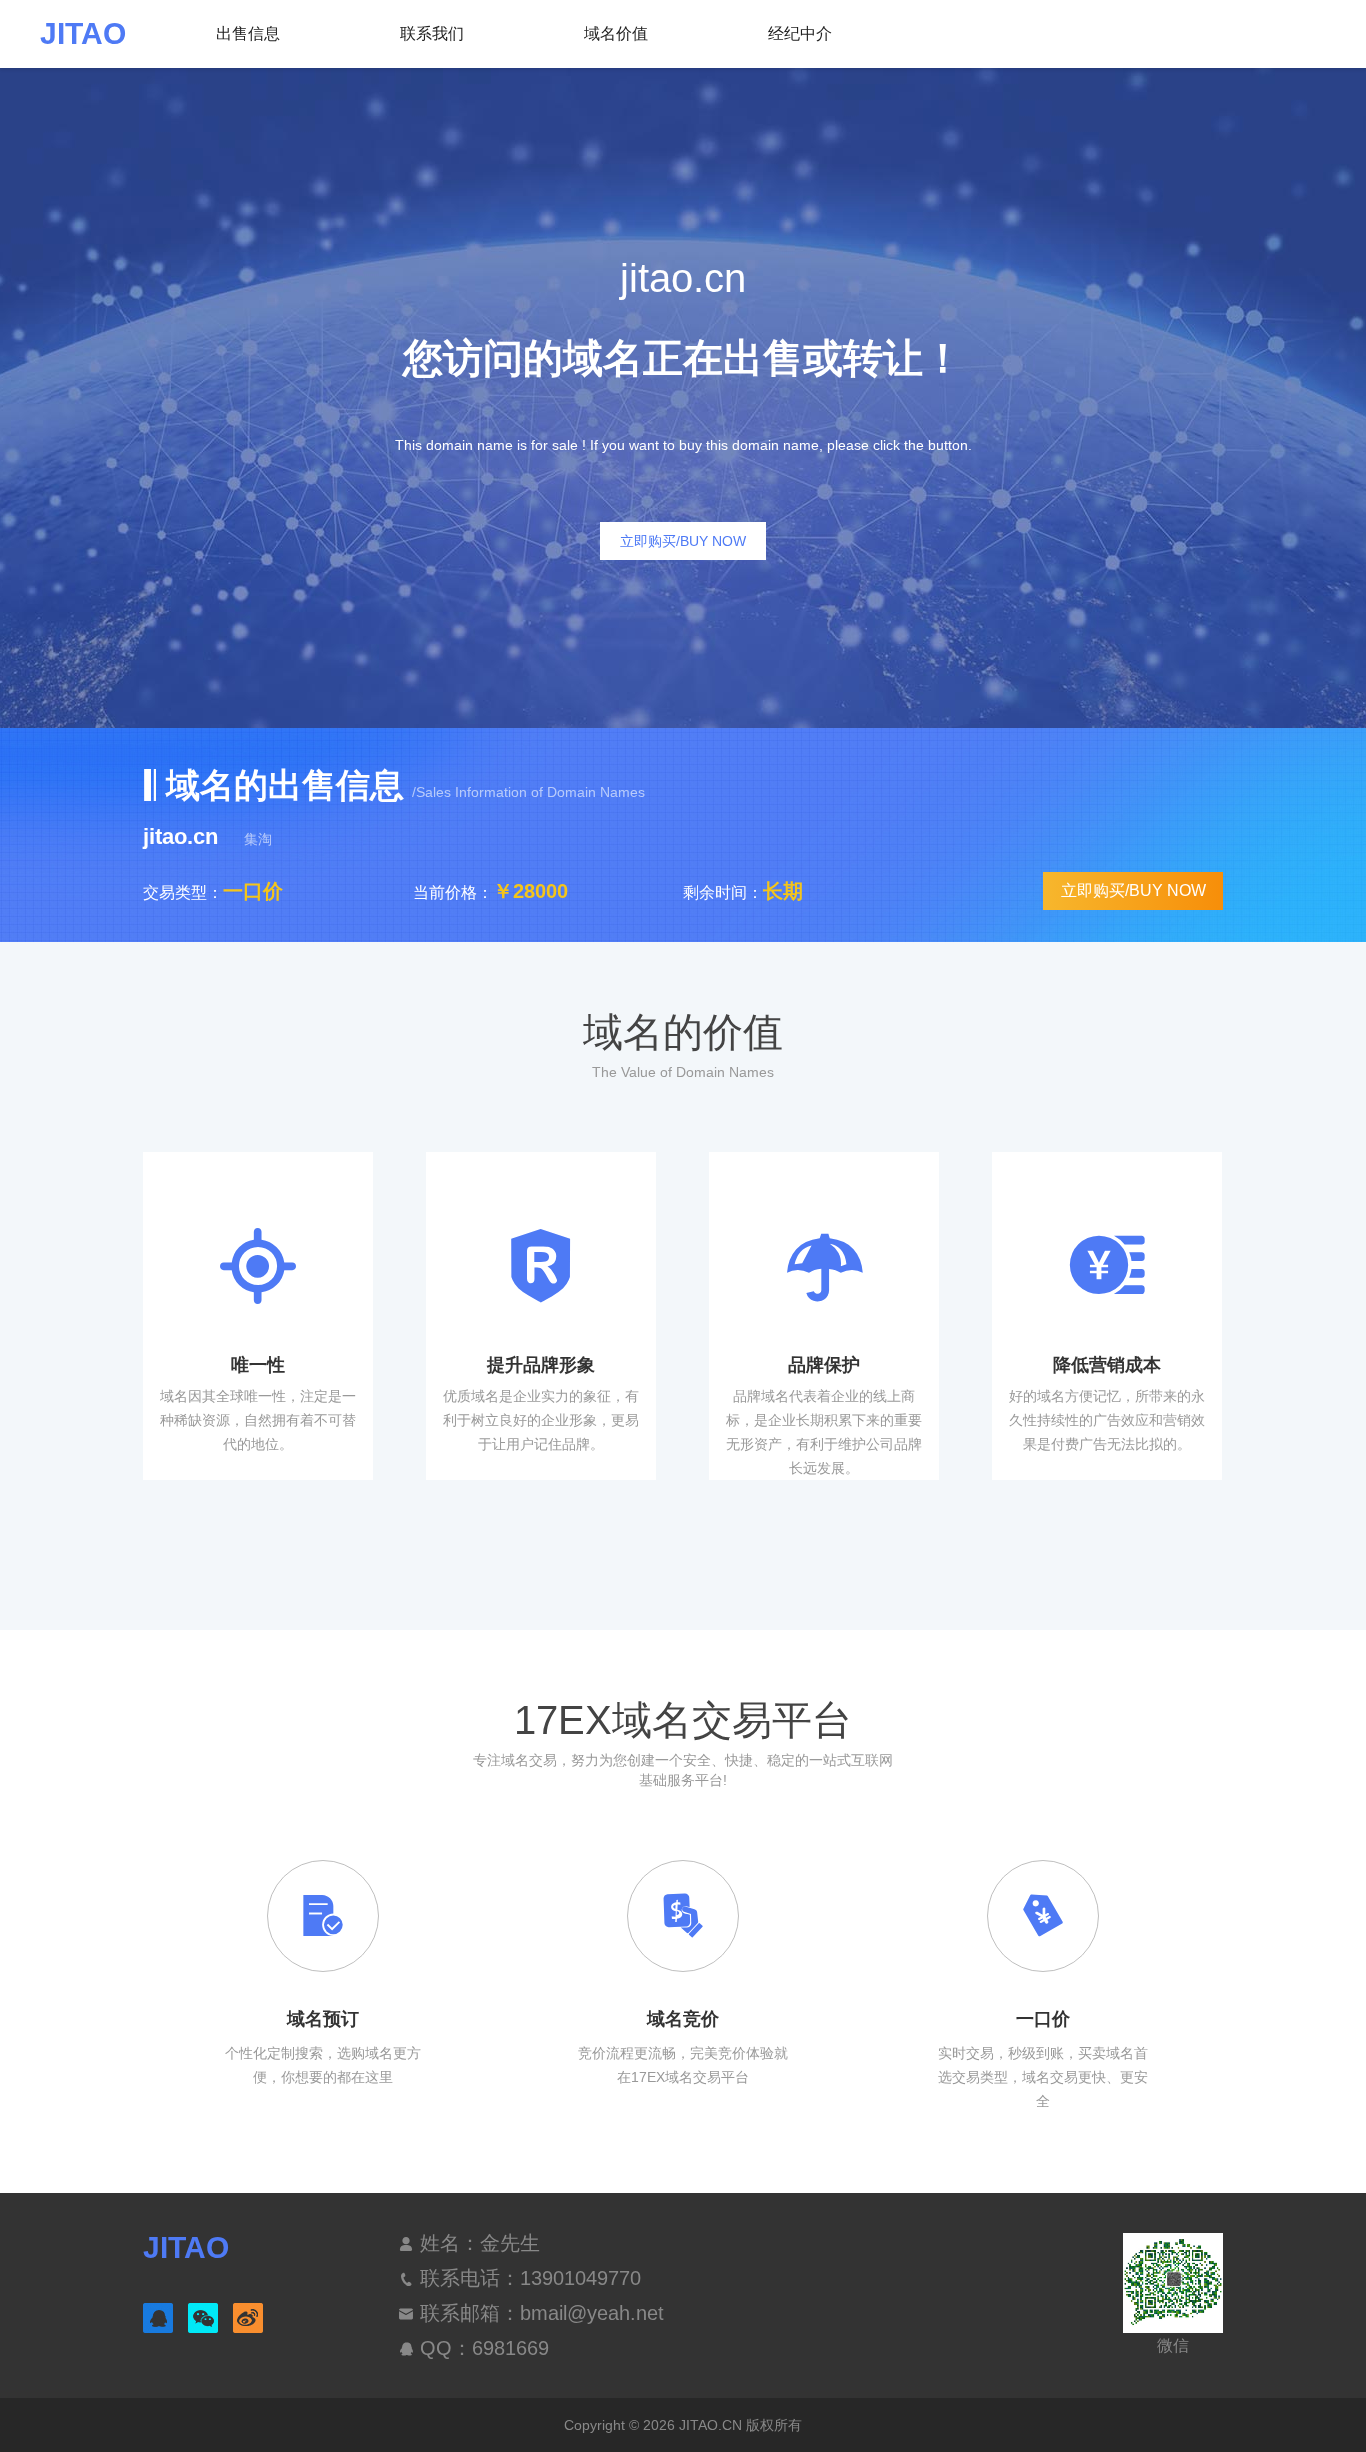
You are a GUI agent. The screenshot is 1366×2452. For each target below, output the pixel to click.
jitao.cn (183, 836)
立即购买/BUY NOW (683, 541)
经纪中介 (800, 33)
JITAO (83, 33)
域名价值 (616, 33)
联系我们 (432, 33)
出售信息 (248, 33)
